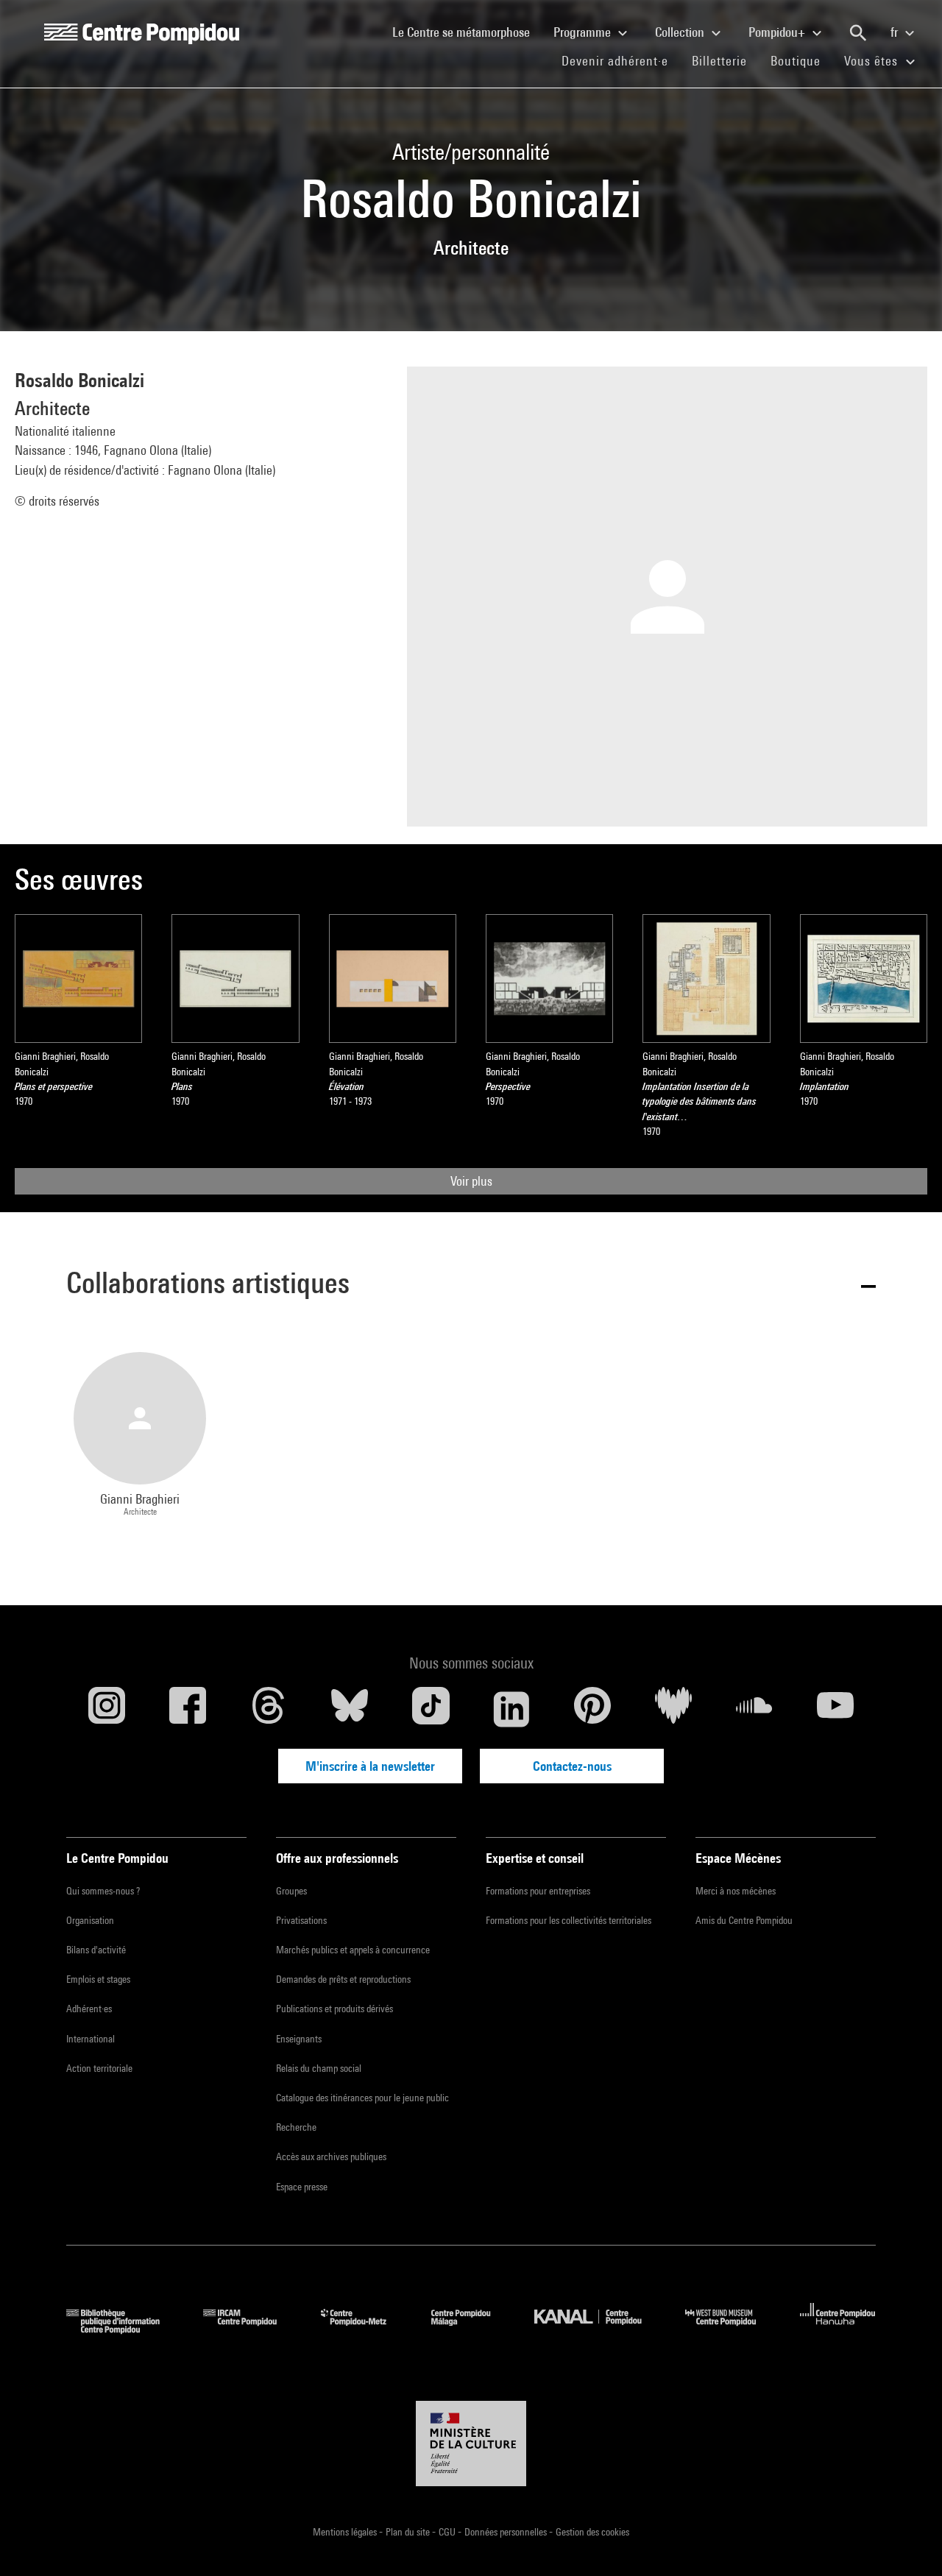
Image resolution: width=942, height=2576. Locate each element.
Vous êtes (873, 61)
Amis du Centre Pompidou (744, 1920)
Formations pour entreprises (538, 1891)
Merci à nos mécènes (736, 1891)
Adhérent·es (89, 2009)
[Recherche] (858, 33)
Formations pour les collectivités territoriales (569, 1920)
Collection (681, 32)
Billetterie (719, 61)
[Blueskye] (350, 1709)
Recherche (296, 2127)
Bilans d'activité (96, 1950)
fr (896, 32)
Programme (584, 32)
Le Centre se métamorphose (467, 32)
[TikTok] (431, 1709)
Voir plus (471, 1181)
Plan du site (409, 2532)
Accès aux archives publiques (331, 2156)
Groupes (291, 1891)
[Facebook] (188, 1709)
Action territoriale (99, 2068)
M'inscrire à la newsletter (370, 1766)
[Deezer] (673, 1709)
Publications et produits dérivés (334, 2009)
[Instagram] (107, 1709)
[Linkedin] (511, 1709)
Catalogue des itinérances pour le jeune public (362, 2098)
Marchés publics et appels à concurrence (353, 1950)
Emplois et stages (98, 1979)
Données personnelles (507, 2532)
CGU (448, 2532)
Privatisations (301, 1920)
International (91, 2039)
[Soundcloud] (754, 1709)
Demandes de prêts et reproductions (343, 1979)
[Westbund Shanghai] (732, 2329)
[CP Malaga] (472, 2329)
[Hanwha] (838, 2329)
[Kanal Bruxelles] (599, 2329)
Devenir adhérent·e (621, 60)
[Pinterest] (592, 1709)
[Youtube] (835, 1709)
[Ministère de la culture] (471, 2444)
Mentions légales (346, 2532)
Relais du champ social (319, 2068)
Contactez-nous (572, 1766)
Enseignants (299, 2039)
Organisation (90, 1920)
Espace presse (302, 2187)
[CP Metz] (365, 2329)
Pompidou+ (778, 32)
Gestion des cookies (592, 2532)
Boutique (801, 60)
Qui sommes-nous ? (103, 1891)
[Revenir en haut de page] (907, 2541)
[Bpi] (124, 2329)
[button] (471, 1285)
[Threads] (269, 1709)
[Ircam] (251, 2329)
